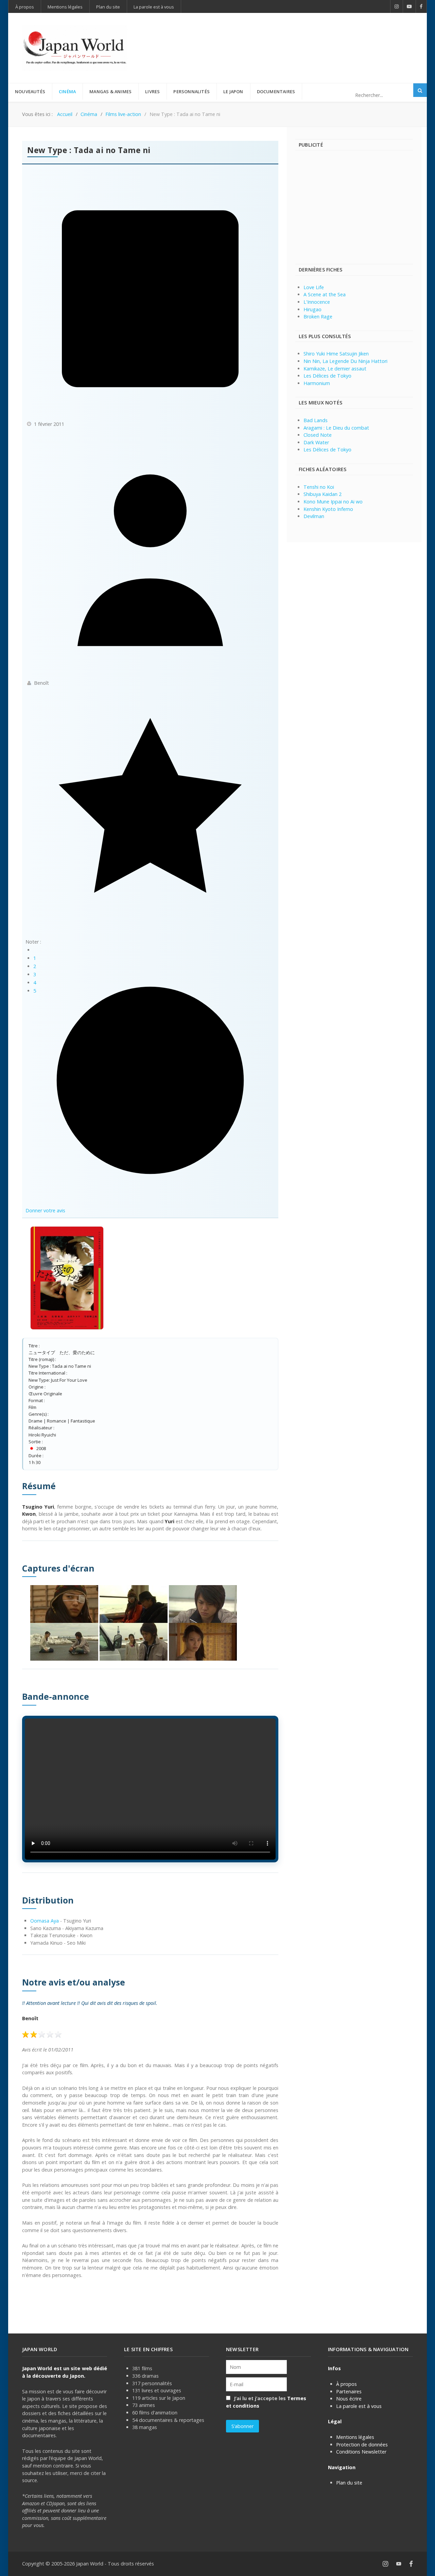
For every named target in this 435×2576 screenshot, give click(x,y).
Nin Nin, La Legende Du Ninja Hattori (345, 361)
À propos (346, 2384)
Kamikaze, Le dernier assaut (335, 369)
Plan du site (349, 2483)
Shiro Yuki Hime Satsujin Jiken (336, 354)
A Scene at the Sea (325, 294)
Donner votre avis (45, 1210)
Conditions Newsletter (361, 2452)
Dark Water (316, 442)
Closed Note (318, 435)
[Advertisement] (289, 37)
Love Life (314, 287)
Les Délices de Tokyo (327, 376)
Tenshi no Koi (319, 487)
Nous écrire (349, 2399)
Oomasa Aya (45, 1921)
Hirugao (312, 309)
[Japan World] (75, 48)
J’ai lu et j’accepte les (266, 2402)
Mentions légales (355, 2437)
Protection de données (362, 2445)
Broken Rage (318, 317)
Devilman (314, 516)
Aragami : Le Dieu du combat (336, 428)
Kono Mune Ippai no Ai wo (333, 502)
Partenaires (349, 2391)
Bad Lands (316, 420)
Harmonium (317, 383)
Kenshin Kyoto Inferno (328, 509)
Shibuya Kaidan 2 (323, 494)
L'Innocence (317, 302)
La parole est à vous (359, 2406)
